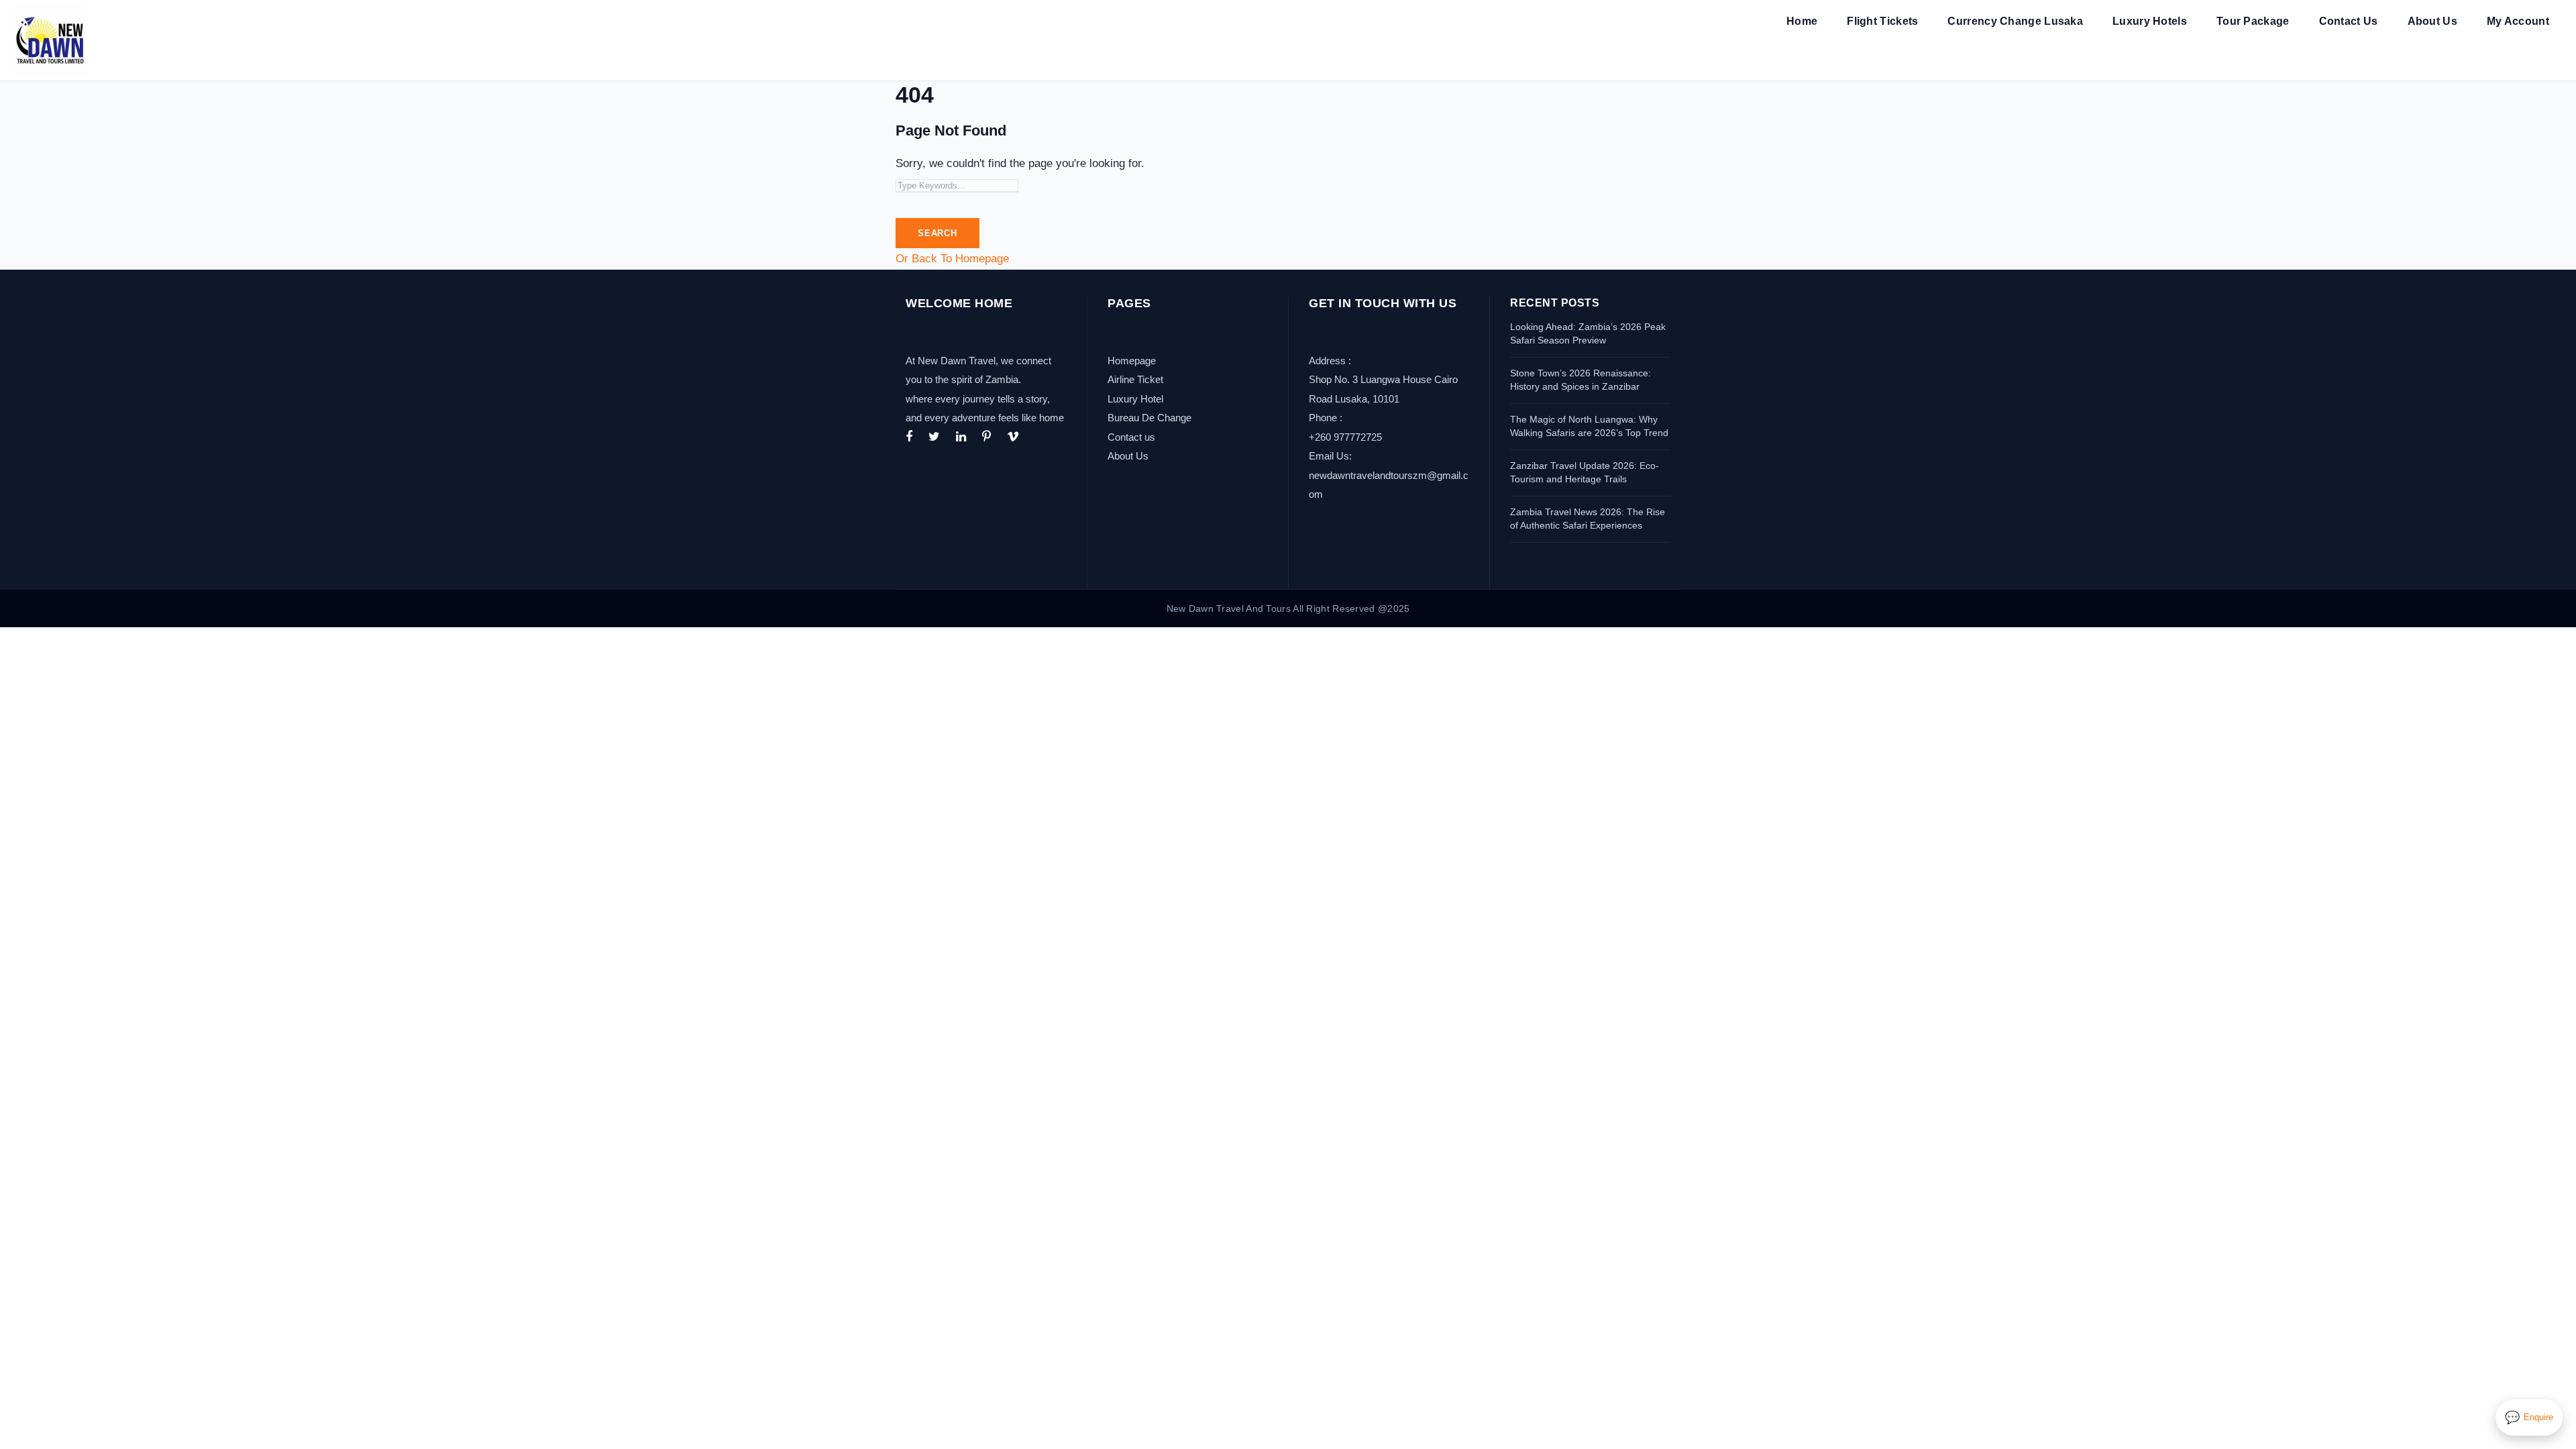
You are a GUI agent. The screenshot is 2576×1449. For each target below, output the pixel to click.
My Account (2518, 21)
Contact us (1131, 437)
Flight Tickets (1882, 21)
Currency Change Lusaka (2015, 21)
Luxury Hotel (1135, 399)
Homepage (1132, 361)
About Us (2432, 21)
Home (1802, 21)
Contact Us (2349, 21)
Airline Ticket (1135, 379)
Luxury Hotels (2150, 21)
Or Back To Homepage (952, 259)
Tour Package (2253, 21)
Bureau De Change (1149, 418)
